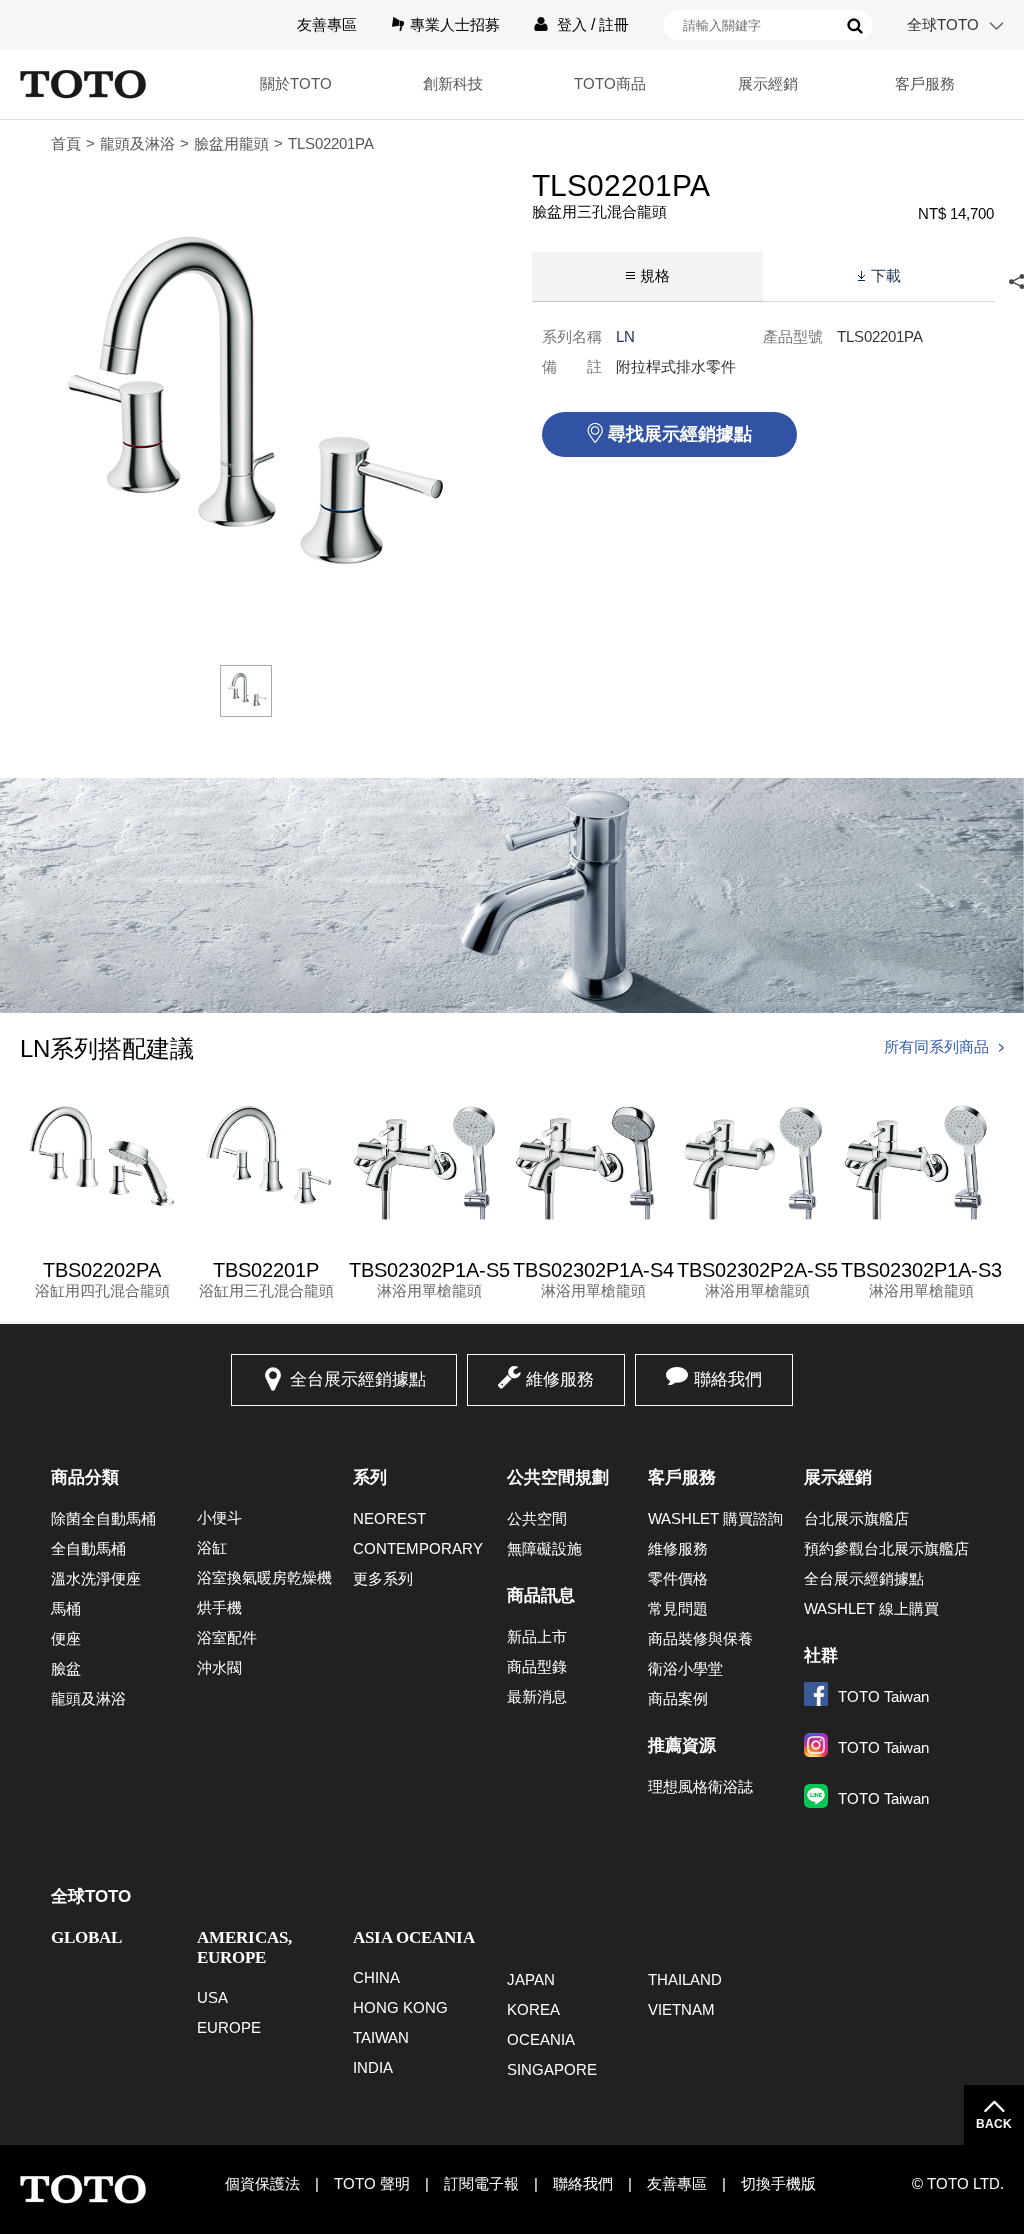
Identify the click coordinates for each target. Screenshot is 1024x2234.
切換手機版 (778, 2183)
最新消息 (537, 1696)
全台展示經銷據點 (358, 1379)
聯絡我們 (728, 1379)
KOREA (533, 2009)
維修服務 (560, 1379)
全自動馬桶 (88, 1548)
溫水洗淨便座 (96, 1578)
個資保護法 (262, 2183)
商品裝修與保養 (700, 1638)
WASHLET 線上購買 (871, 1608)
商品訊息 (541, 1595)
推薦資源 (682, 1745)
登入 (572, 24)
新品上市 (537, 1636)
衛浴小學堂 (685, 1668)
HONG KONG (400, 2007)
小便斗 (219, 1517)
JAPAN (531, 1979)
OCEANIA (541, 2039)
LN (625, 336)
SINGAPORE (552, 2069)
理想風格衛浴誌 (700, 1786)
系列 (370, 1477)
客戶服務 (682, 1477)
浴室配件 (227, 1637)
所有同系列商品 (936, 1046)
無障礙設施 (544, 1548)
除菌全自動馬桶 (103, 1518)
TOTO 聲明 (372, 2183)
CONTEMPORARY (418, 1548)
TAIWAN (381, 2037)
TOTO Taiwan (883, 1696)
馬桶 (66, 1608)
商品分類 (85, 1477)
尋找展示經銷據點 (680, 434)
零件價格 (678, 1578)
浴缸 (212, 1547)
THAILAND (685, 1979)
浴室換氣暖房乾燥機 (264, 1577)
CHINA (376, 1977)
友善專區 (327, 24)
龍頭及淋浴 (137, 143)
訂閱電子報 (481, 2183)
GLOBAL (86, 1937)
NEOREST (389, 1518)
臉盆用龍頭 (231, 143)
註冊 (614, 24)
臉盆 (66, 1668)
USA (212, 1997)
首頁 (66, 143)
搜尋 (855, 26)
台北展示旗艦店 (856, 1518)
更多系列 (383, 1578)
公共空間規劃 (558, 1477)
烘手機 (219, 1607)
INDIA (373, 2067)
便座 (66, 1638)
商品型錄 (537, 1666)
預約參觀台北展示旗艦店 (886, 1548)
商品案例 (678, 1698)
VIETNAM (681, 2009)
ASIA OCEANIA (414, 1937)
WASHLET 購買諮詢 (715, 1518)
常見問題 (678, 1608)
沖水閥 (219, 1667)
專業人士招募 (455, 24)
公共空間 (537, 1518)
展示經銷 (838, 1477)
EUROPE (229, 2027)
